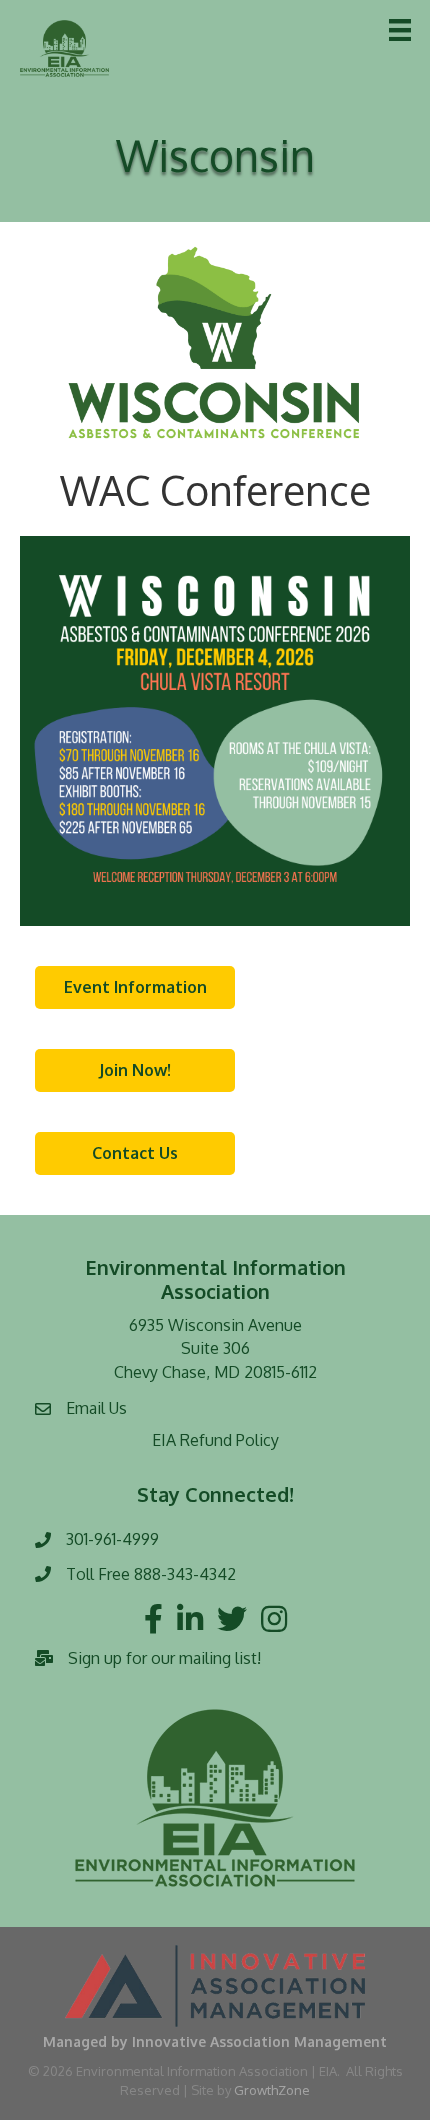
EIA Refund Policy (215, 1440)
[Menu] (400, 30)
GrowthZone (272, 2090)
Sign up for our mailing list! (164, 1658)
